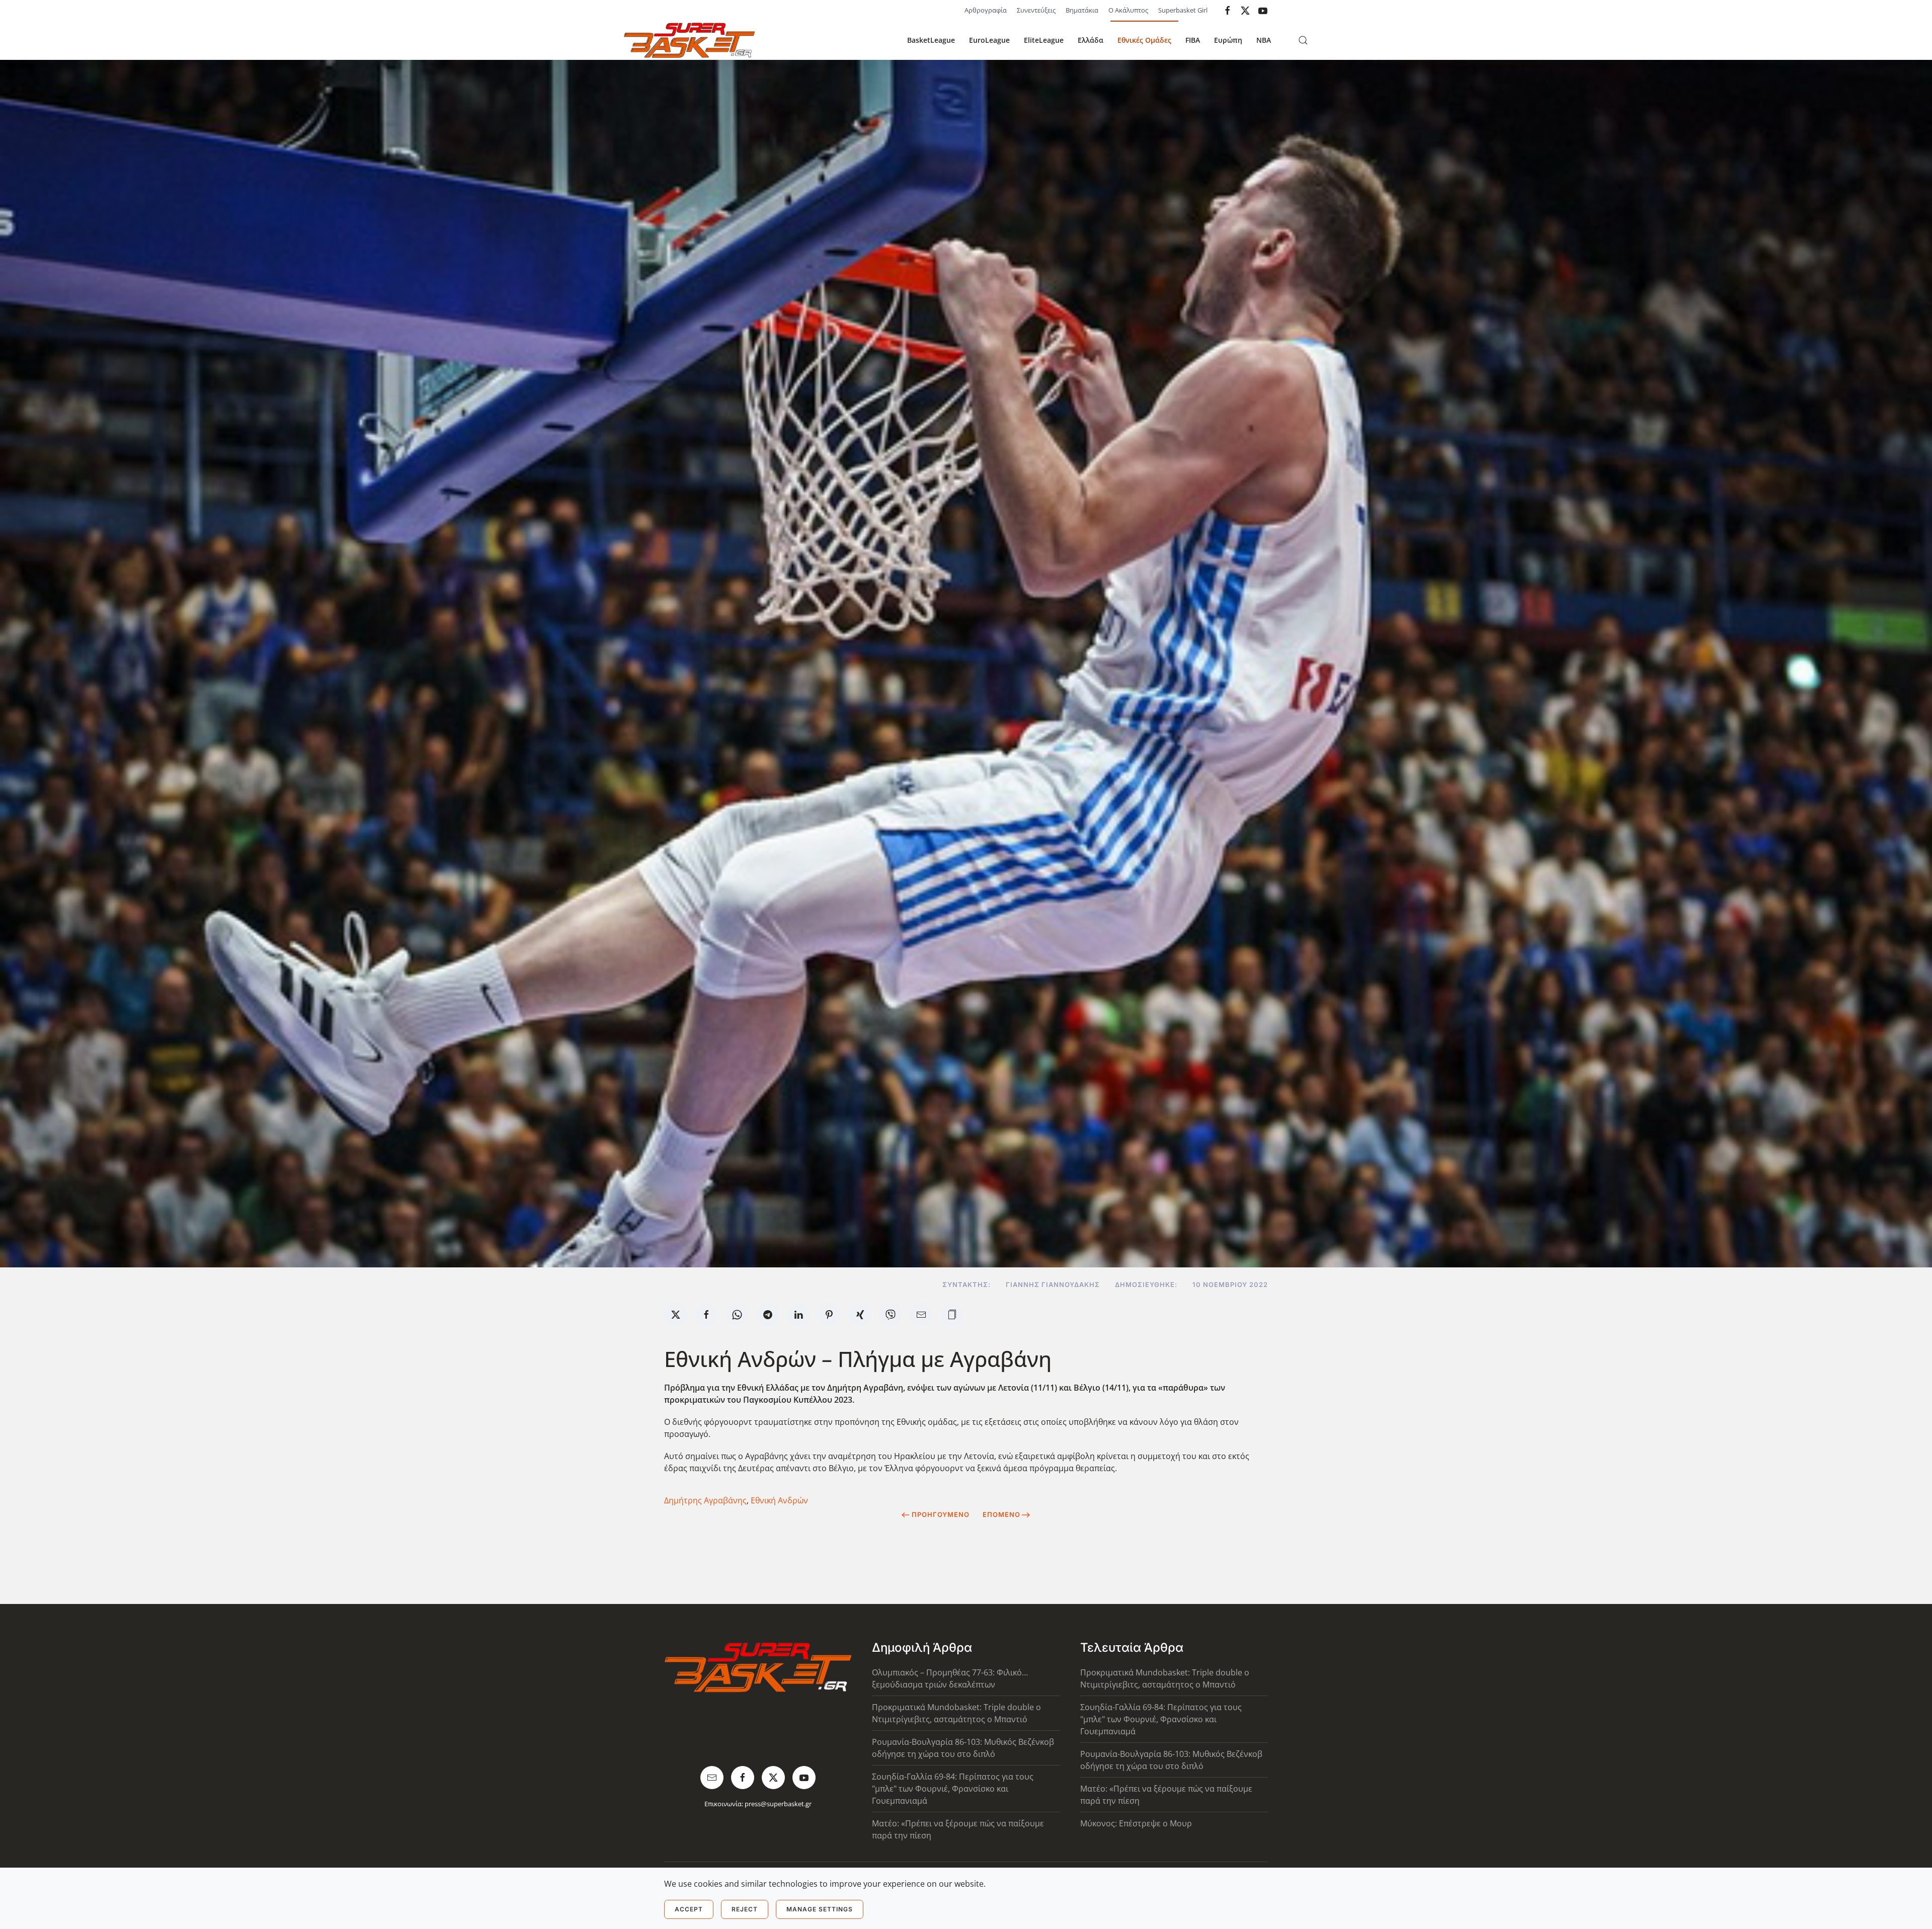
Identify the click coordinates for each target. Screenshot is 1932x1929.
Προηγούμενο (941, 1514)
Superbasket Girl (1183, 10)
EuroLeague (989, 40)
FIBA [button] (1193, 40)
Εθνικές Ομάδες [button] (1144, 40)
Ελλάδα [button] (1091, 40)
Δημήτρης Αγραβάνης (705, 1500)
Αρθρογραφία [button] (986, 10)
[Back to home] (689, 40)
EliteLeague (1044, 40)
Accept (689, 1909)
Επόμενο (1001, 1514)
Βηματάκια (1082, 10)
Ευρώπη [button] (1228, 40)
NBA (1264, 40)
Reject (745, 1909)
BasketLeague (931, 40)
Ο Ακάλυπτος (1128, 10)
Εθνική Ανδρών (779, 1500)
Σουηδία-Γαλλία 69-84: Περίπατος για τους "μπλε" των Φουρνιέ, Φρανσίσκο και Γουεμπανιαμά (953, 1789)
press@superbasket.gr (778, 1804)
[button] (1303, 40)
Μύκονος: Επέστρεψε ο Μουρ (1136, 1823)
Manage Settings (820, 1909)
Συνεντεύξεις (1036, 10)
